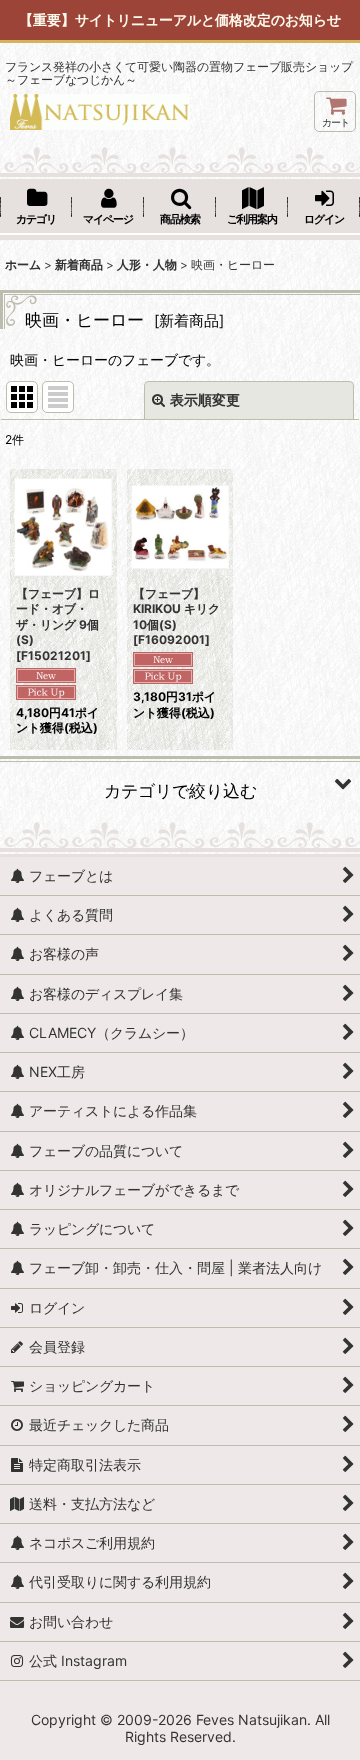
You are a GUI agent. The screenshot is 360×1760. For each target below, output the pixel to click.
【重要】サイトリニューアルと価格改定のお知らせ (180, 19)
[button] (180, 208)
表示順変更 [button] (205, 399)
